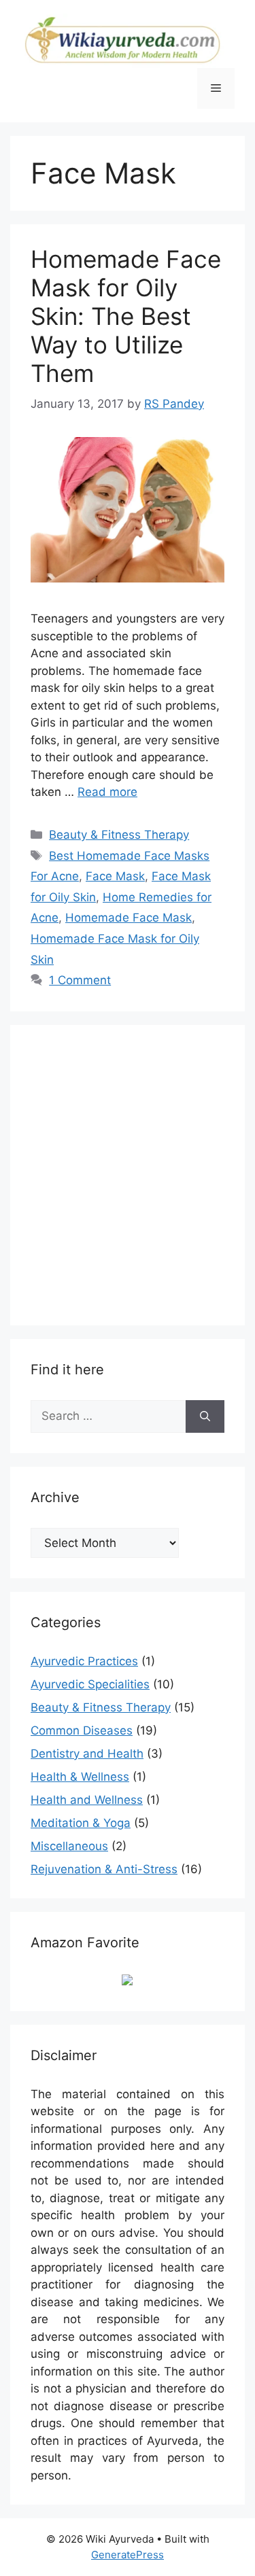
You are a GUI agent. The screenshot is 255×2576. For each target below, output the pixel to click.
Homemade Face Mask (129, 918)
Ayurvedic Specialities (90, 1684)
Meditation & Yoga (81, 1823)
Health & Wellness (80, 1777)
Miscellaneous (69, 1846)
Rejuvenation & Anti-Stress (104, 1869)
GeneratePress (128, 2555)
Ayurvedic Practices (84, 1661)
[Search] (205, 1416)
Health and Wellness (87, 1800)
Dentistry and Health (87, 1754)
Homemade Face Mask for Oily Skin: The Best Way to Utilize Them (126, 316)
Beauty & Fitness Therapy (119, 835)
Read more (107, 792)
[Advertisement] (128, 1173)
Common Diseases (82, 1730)
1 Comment (80, 980)
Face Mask (115, 876)
